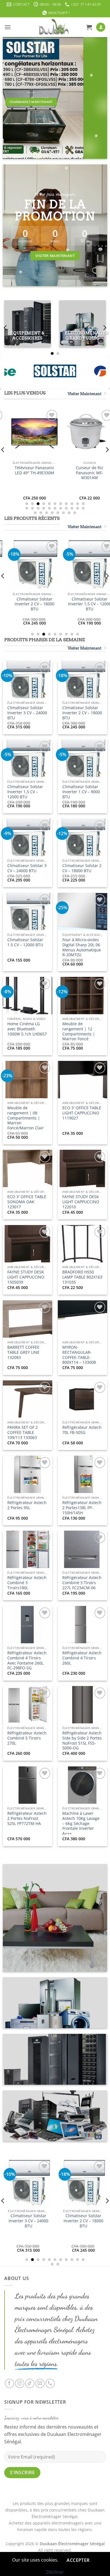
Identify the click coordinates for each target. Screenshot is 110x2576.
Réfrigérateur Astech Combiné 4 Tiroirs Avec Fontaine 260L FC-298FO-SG (27, 1660)
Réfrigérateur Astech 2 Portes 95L (27, 1505)
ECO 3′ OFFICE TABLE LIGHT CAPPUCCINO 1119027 (82, 1113)
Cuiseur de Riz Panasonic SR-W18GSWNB (70, 473)
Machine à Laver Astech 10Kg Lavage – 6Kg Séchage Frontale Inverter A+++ (81, 1823)
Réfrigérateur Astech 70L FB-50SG (82, 1430)
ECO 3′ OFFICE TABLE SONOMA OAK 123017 (27, 1202)
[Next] (104, 328)
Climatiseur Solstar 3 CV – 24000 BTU (27, 868)
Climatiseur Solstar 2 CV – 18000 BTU (82, 868)
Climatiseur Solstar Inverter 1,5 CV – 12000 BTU (25, 792)
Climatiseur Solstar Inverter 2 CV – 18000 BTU (82, 713)
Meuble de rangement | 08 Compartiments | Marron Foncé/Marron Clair (26, 1118)
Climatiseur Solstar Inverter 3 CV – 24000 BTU (27, 713)
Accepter (78, 2560)
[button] (8, 27)
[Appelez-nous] (50, 2383)
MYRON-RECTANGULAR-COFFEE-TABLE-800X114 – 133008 (79, 1355)
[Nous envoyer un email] (40, 2383)
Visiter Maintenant (85, 394)
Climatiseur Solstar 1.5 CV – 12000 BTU (25, 942)
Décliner (55, 2572)
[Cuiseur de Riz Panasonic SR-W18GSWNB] (70, 433)
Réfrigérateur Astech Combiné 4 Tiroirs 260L (82, 1658)
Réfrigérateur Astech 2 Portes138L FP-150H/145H (82, 1508)
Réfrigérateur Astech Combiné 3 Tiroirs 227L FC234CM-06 (82, 1583)
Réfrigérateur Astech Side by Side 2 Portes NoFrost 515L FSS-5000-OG (82, 1740)
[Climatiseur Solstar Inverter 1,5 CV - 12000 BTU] (57, 2198)
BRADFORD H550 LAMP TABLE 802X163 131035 (82, 1277)
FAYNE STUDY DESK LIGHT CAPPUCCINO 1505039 (26, 1277)
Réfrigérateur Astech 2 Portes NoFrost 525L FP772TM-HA (27, 1818)
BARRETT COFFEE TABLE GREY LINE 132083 (23, 1352)
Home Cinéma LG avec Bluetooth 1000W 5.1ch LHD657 (27, 1029)
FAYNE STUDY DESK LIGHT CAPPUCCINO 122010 (81, 1202)
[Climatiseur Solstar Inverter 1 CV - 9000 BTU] (70, 564)
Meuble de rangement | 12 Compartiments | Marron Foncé (79, 1031)
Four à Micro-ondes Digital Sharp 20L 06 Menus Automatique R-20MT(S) (82, 947)
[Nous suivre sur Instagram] (20, 2383)
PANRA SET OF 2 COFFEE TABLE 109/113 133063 (23, 1432)
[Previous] (6, 328)
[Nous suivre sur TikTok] (30, 2383)
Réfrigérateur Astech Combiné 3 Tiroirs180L (27, 1583)
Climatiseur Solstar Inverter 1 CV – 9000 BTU (70, 604)
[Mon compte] (101, 27)
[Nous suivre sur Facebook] (9, 2383)
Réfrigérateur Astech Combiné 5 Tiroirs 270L (27, 1738)
